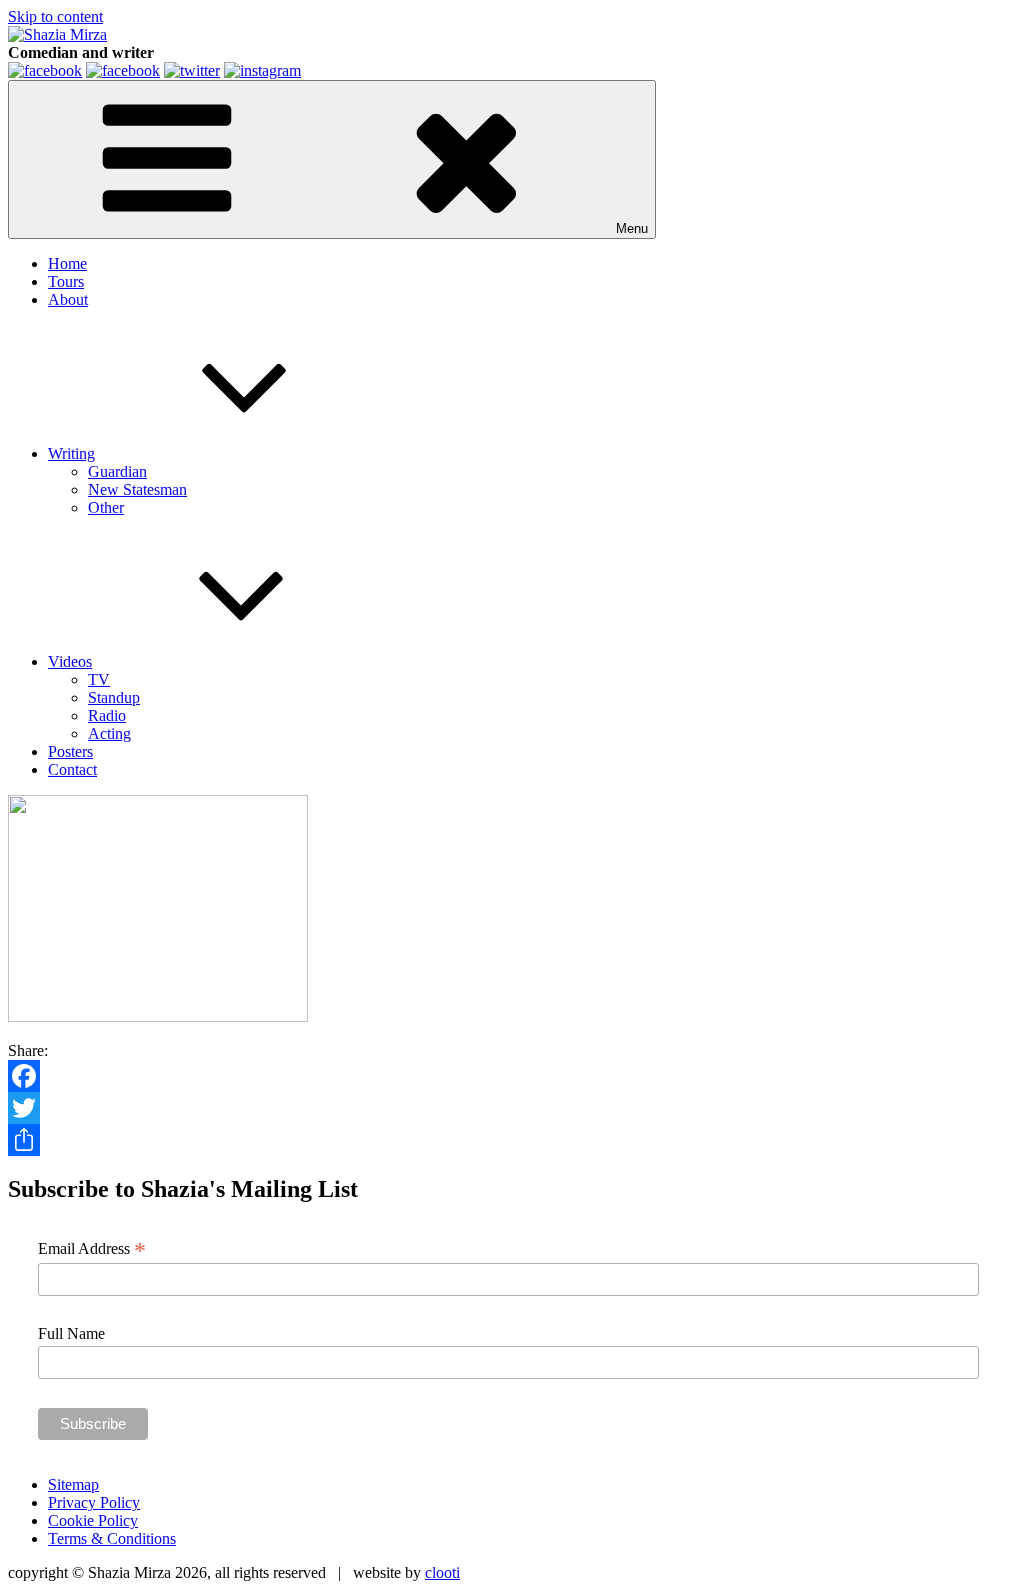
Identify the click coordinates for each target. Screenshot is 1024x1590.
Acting (109, 733)
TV (99, 679)
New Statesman (137, 489)
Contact (72, 769)
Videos (70, 661)
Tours (66, 281)
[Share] (512, 1140)
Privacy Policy (94, 1502)
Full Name (71, 1333)
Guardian (117, 471)
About (68, 299)
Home (67, 263)
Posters (70, 751)
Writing (71, 453)
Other (106, 507)
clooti (442, 1572)
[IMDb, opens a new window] (45, 70)
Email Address (92, 1249)
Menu (632, 228)
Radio (107, 715)
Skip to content (55, 16)
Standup (114, 697)
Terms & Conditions (112, 1538)
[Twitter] (512, 1108)
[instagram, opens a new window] (262, 70)
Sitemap (73, 1484)
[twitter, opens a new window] (192, 70)
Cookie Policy (93, 1520)
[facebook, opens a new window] (123, 70)
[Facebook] (512, 1076)
